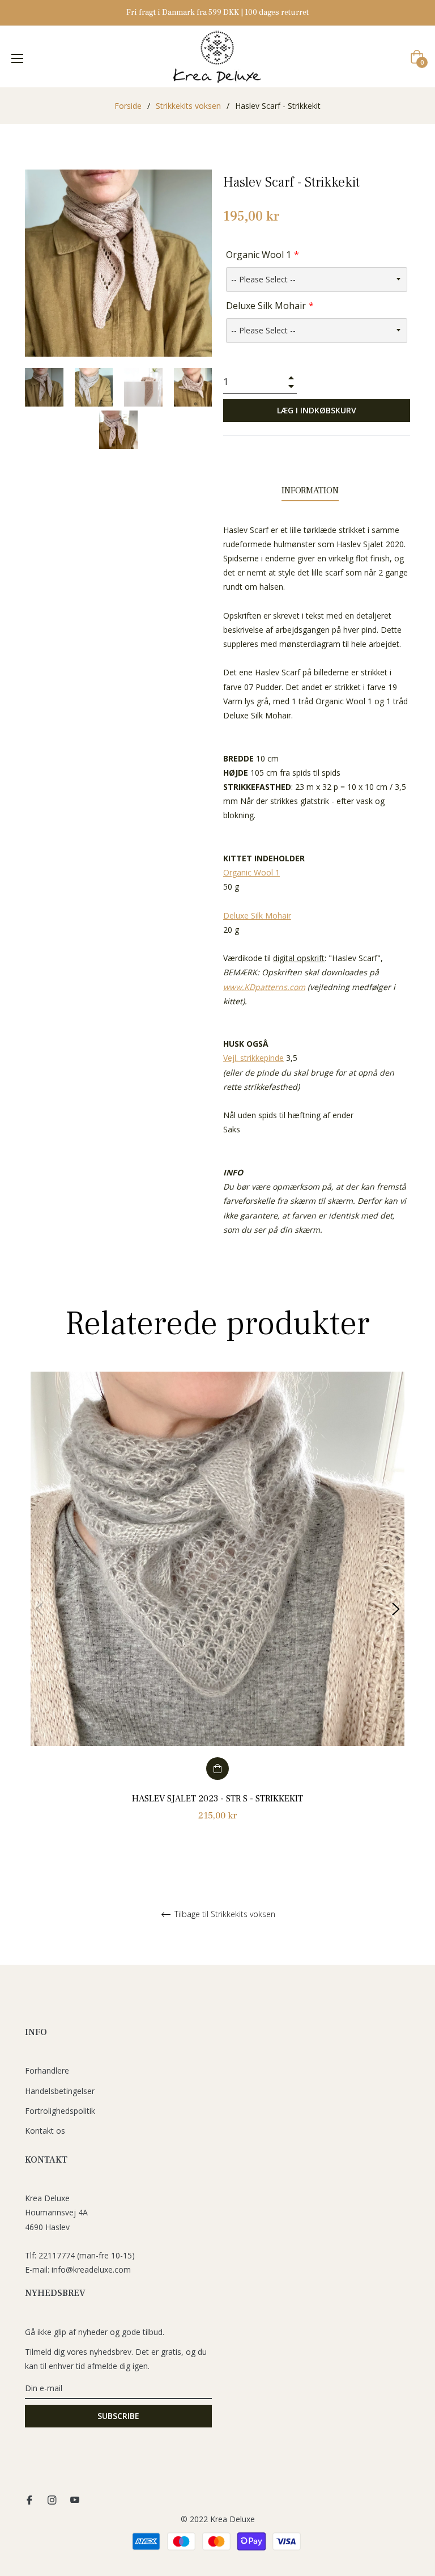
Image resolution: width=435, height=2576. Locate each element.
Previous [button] (39, 1609)
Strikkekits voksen (188, 106)
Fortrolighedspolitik (60, 2111)
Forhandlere (47, 2070)
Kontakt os (45, 2131)
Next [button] (396, 1609)
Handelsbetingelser (60, 2091)
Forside (128, 106)
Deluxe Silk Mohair (266, 306)
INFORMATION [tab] (310, 490)
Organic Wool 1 (259, 255)
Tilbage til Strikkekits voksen (224, 1915)
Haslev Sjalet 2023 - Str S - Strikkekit (217, 1799)
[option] (217, 1610)
